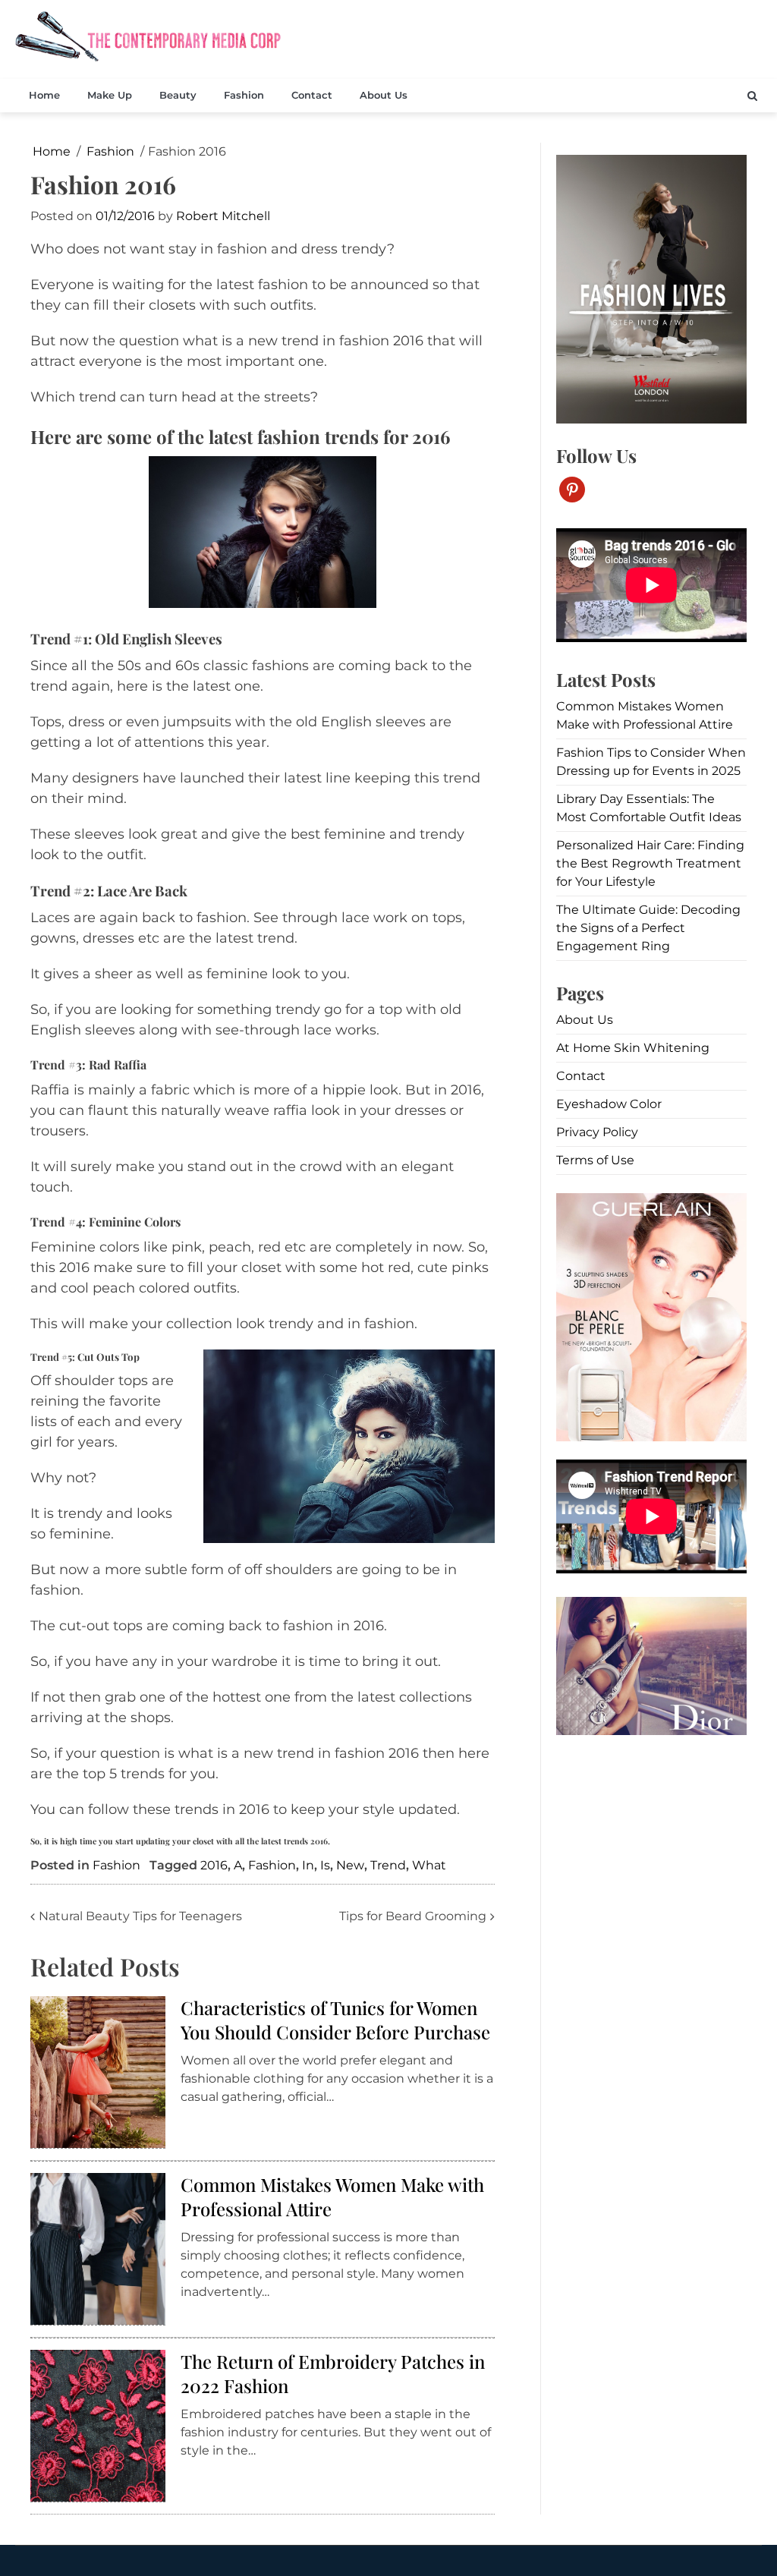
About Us (384, 95)
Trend (388, 1865)
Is (325, 1865)
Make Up (110, 95)
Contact (312, 95)
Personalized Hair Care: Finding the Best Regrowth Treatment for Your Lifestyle (650, 863)
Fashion (244, 95)
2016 (214, 1865)
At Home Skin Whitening (633, 1048)
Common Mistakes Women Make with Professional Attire (332, 2196)
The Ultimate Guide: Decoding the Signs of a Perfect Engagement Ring (648, 928)
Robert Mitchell (223, 216)
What (429, 1865)
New (350, 1865)
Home (44, 95)
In (308, 1865)
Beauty (178, 95)
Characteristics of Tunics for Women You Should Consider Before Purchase (335, 2019)
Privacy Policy (597, 1132)
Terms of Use (595, 1160)
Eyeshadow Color (609, 1104)
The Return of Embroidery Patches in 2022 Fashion (333, 2373)
